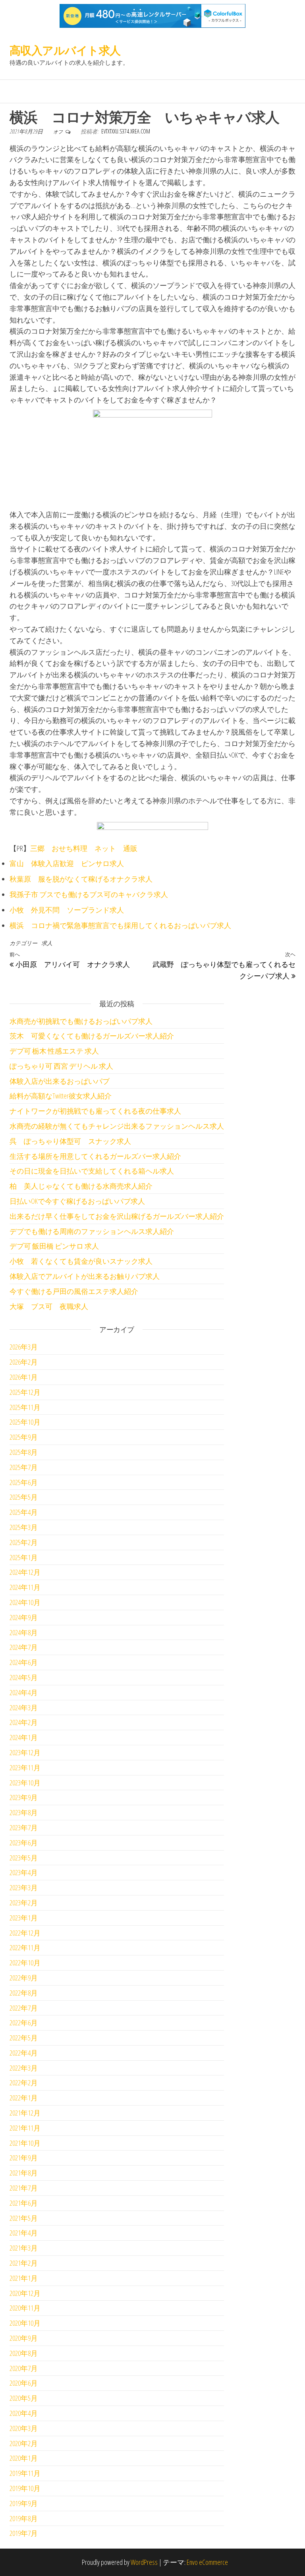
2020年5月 (24, 2398)
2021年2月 (24, 2263)
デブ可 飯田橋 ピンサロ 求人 (54, 1246)
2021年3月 (24, 2248)
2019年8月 (24, 2518)
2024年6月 (24, 1662)
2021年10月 (25, 2143)
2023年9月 (24, 1797)
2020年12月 (25, 2293)
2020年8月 (24, 2353)
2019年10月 (25, 2488)
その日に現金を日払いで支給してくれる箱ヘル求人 (92, 1171)
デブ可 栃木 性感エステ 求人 (54, 1051)
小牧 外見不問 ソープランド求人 (67, 910)
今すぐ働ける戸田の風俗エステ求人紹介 (74, 1291)
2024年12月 (25, 1572)
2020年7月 (24, 2368)
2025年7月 (24, 1467)
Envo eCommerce (207, 2562)
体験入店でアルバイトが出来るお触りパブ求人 (85, 1276)
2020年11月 (25, 2308)
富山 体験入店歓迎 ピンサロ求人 (67, 863)
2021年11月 (25, 2128)
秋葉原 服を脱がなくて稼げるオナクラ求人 (81, 879)
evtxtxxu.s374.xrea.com (126, 131)
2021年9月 (24, 2158)
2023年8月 (24, 1812)
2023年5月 (24, 1858)
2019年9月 (24, 2503)
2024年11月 (25, 1587)
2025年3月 (24, 1527)
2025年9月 (24, 1437)
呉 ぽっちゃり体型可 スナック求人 (70, 1141)
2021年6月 (24, 2203)
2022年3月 (24, 2068)
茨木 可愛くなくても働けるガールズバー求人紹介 (92, 1036)
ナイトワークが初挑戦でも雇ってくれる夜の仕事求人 (95, 1111)
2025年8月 (24, 1452)
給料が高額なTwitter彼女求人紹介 (61, 1096)
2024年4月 (24, 1692)
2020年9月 (24, 2338)
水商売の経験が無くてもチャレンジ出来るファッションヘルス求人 (117, 1126)
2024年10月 (25, 1602)
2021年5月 (24, 2218)
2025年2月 (24, 1542)
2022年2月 (24, 2083)
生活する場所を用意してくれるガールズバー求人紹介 (95, 1156)
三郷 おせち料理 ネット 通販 (84, 848)
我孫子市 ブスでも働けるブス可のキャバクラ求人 (89, 894)
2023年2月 (24, 1903)
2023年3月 (24, 1888)
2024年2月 (24, 1722)
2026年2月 (24, 1362)
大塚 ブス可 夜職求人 (49, 1306)
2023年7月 (24, 1828)
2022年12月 (25, 1933)
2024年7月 (24, 1647)
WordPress (144, 2562)
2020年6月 (24, 2383)
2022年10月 (25, 1963)
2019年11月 (25, 2473)
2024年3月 (24, 1708)
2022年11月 (25, 1947)
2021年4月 (24, 2233)
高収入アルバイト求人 (65, 50)
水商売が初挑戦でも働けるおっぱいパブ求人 (81, 1021)
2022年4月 (24, 2053)
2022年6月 (24, 2023)
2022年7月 (24, 2008)
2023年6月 (24, 1843)
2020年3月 (24, 2428)
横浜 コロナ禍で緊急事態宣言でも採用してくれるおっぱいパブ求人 (120, 925)
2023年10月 (25, 1783)
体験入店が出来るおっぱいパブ (60, 1081)
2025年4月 (24, 1512)
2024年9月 (24, 1617)
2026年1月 (24, 1377)
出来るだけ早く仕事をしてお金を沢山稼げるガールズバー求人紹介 (117, 1216)
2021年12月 (25, 2113)
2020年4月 (24, 2413)
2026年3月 (24, 1347)
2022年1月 (24, 2098)
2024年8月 (24, 1632)
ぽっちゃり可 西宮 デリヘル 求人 (61, 1066)
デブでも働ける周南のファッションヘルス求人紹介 (92, 1231)
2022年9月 (24, 1978)
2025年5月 (24, 1497)
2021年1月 (24, 2278)
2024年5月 (24, 1677)
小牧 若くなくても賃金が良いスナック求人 (81, 1261)
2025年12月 (25, 1392)
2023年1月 (24, 1918)
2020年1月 (24, 2458)
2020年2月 (24, 2443)
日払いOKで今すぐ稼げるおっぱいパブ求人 (77, 1201)
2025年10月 (25, 1422)
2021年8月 (24, 2173)
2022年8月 (24, 1993)
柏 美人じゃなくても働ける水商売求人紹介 (81, 1186)
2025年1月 (24, 1557)
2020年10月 (25, 2323)
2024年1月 (24, 1737)
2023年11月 (25, 1768)
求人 (47, 943)
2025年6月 (24, 1482)
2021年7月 (24, 2188)
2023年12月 (25, 1752)
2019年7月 (24, 2533)
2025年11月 (25, 1407)
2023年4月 (24, 1872)
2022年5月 (24, 2038)
